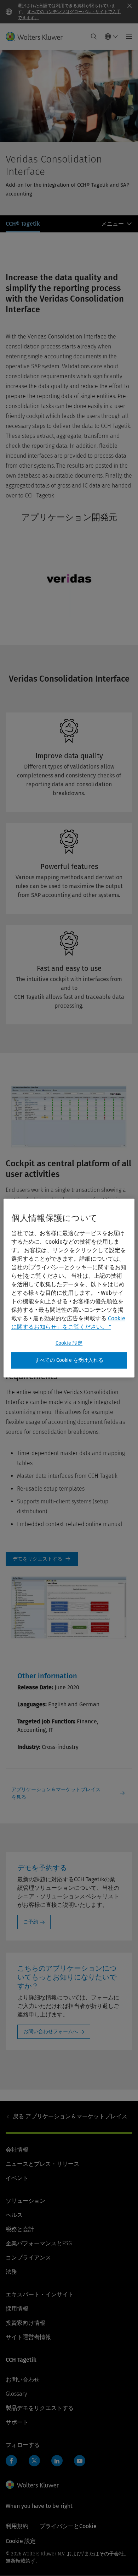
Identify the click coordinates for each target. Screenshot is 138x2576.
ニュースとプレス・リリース (42, 2164)
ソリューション (25, 2201)
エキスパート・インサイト (40, 2294)
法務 (11, 2272)
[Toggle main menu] (127, 37)
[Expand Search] (94, 37)
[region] (69, 1288)
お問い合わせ (23, 2380)
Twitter (34, 2461)
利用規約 (17, 2526)
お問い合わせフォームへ (51, 2032)
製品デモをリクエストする (40, 2408)
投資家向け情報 (25, 2323)
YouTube (80, 2461)
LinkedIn (57, 2461)
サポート (17, 2422)
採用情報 (17, 2309)
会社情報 (17, 2150)
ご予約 (31, 1922)
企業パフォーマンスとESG (39, 2243)
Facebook (11, 2461)
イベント (17, 2178)
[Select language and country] (111, 37)
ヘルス (14, 2215)
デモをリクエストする (42, 1559)
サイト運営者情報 (28, 2337)
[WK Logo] (32, 2485)
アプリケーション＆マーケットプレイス (70, 2116)
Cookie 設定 (69, 1343)
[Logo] (37, 37)
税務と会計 (20, 2229)
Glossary (16, 2394)
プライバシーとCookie (68, 2526)
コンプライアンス (28, 2258)
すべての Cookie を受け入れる (69, 1360)
